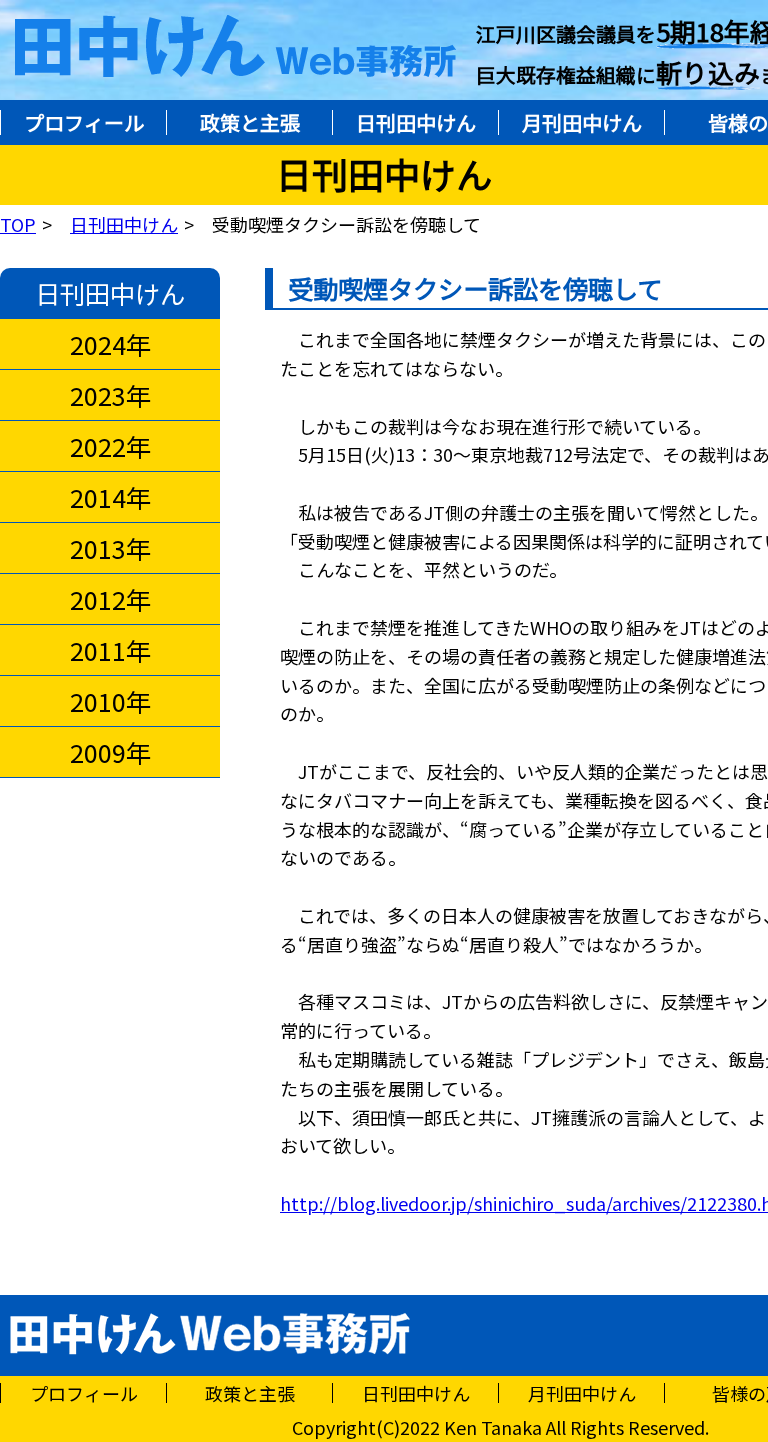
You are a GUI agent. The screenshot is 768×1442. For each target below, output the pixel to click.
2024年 (110, 344)
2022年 (110, 446)
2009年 (110, 752)
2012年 (110, 599)
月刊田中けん (582, 122)
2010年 (110, 701)
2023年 (110, 395)
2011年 (110, 650)
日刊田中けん (416, 122)
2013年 (110, 548)
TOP (18, 224)
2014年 (110, 497)
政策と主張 (250, 122)
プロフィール (84, 122)
